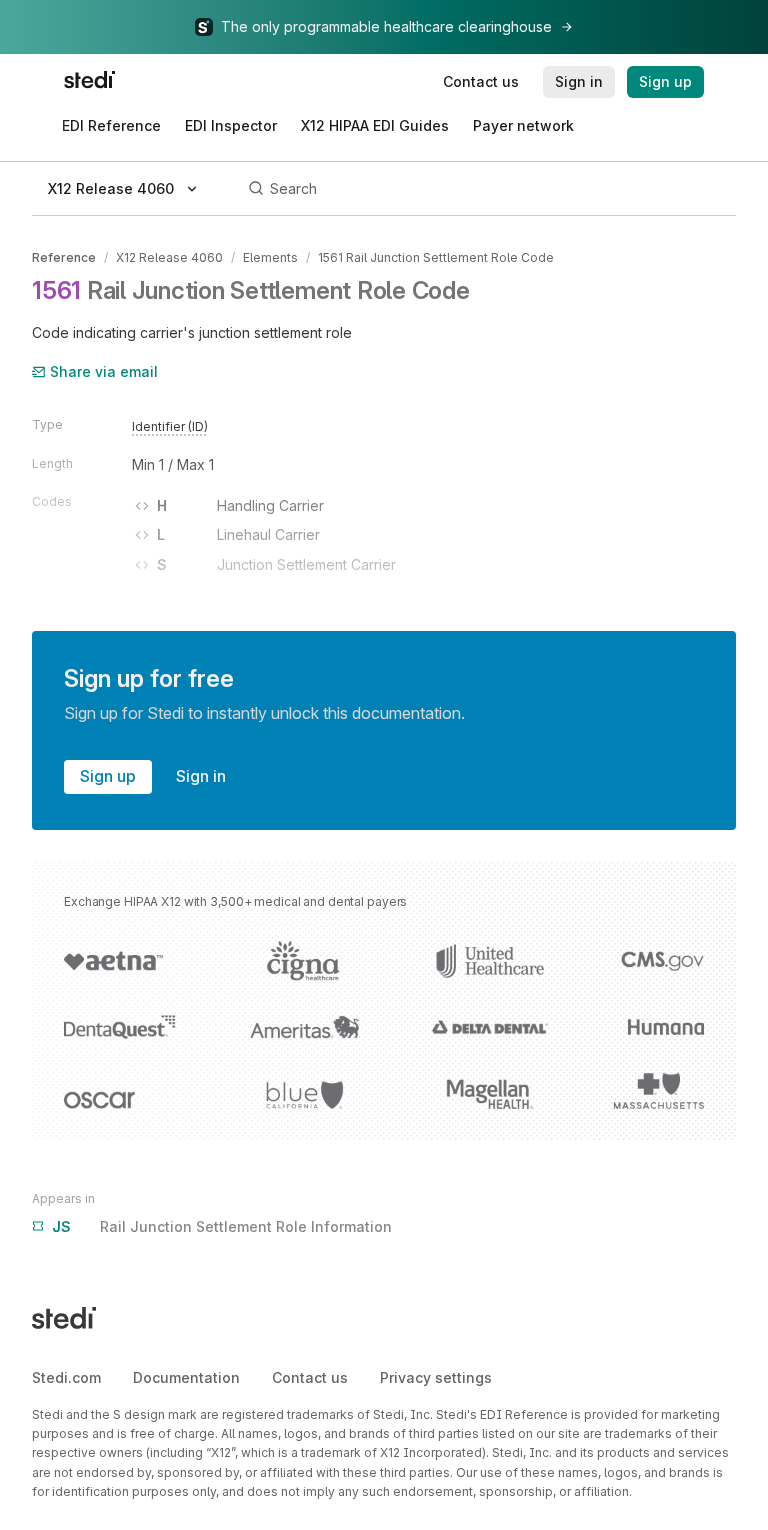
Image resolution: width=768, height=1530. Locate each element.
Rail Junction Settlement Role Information (222, 1226)
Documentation (186, 1377)
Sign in (201, 776)
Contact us (310, 1377)
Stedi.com (66, 1377)
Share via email (104, 371)
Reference (64, 257)
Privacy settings (436, 1377)
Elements (270, 257)
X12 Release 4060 (169, 257)
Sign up (108, 776)
